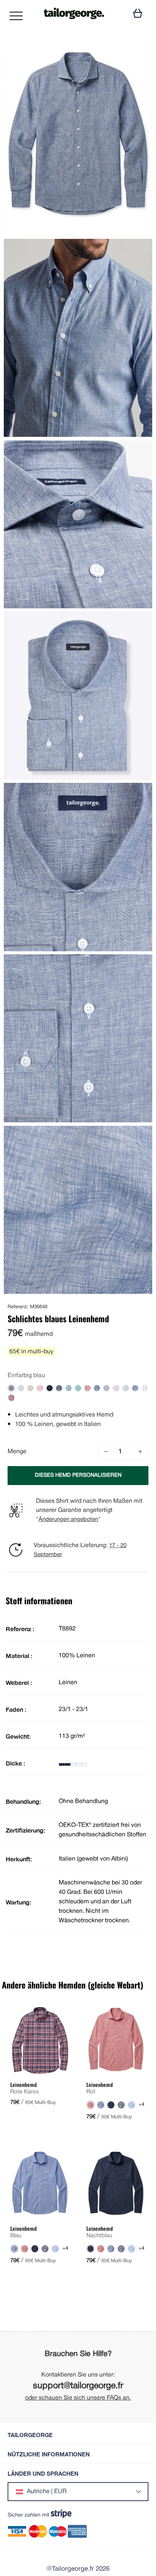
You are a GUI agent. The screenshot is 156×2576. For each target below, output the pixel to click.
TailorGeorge (30, 2435)
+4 (141, 2105)
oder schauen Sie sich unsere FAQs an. (78, 2398)
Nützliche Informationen (49, 2454)
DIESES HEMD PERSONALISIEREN (78, 1475)
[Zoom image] (140, 50)
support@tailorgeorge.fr (78, 2386)
